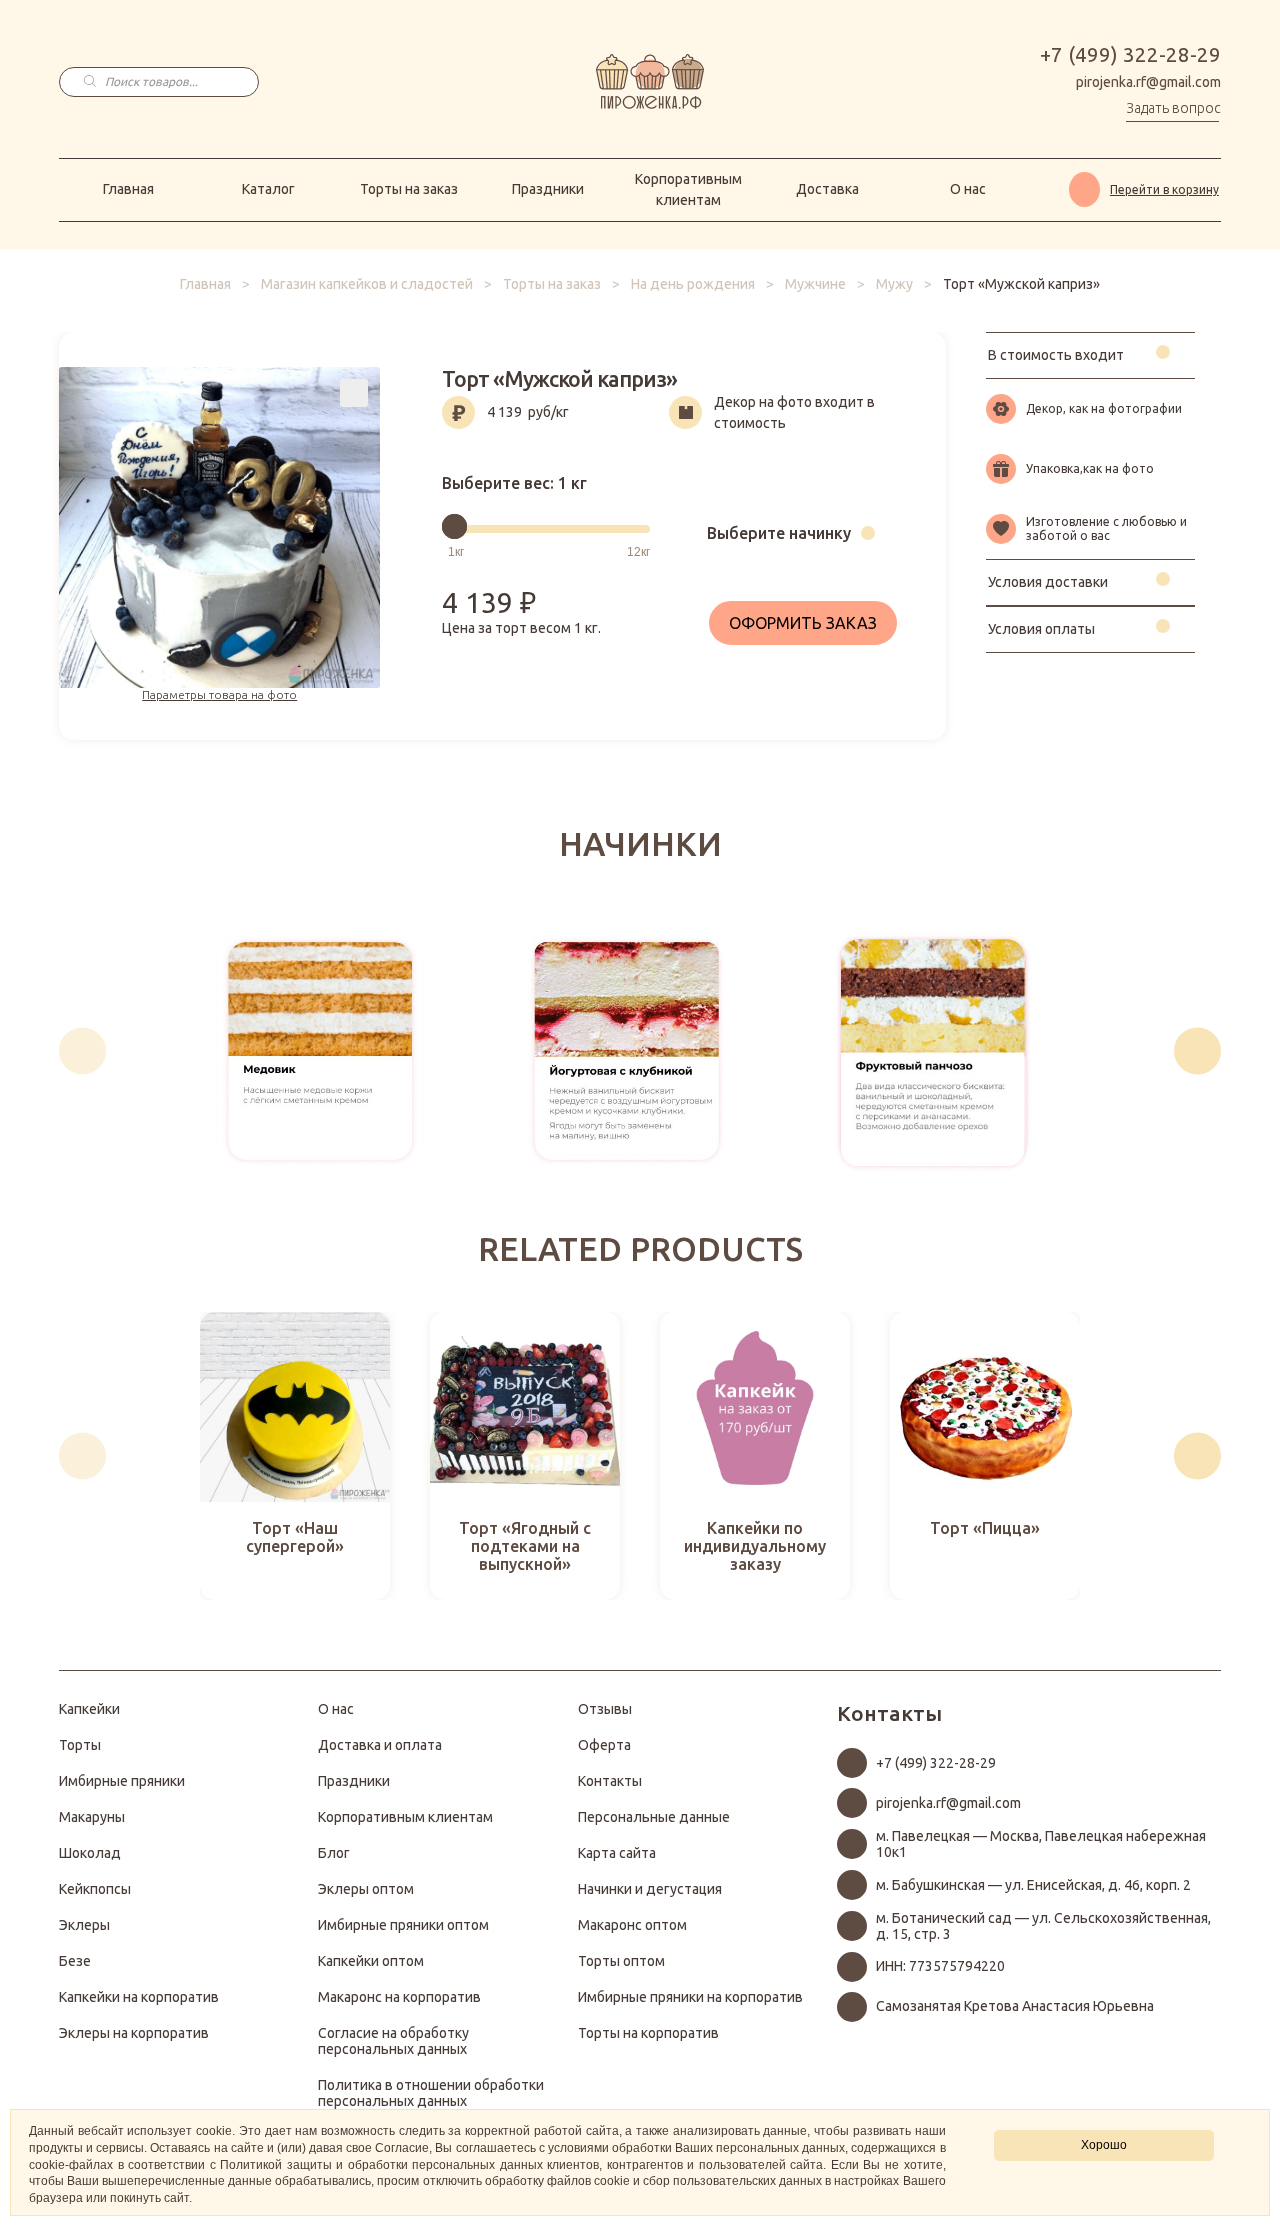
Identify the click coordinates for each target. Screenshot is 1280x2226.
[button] (82, 1050)
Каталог (268, 189)
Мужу (894, 284)
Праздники (548, 189)
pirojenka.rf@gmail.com (1148, 82)
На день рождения (693, 284)
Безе (75, 1961)
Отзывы (605, 1709)
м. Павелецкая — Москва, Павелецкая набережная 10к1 (1041, 1844)
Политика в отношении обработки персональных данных (431, 2093)
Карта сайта (617, 1853)
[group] (320, 1051)
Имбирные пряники (122, 1781)
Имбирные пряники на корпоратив (690, 1997)
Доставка (827, 189)
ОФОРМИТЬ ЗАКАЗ (803, 623)
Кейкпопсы (95, 1889)
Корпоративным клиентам (688, 189)
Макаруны (92, 1817)
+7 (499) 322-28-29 (1130, 55)
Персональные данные (654, 1817)
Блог (334, 1853)
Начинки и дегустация (650, 1889)
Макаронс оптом (632, 1925)
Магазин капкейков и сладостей (367, 284)
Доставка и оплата (380, 1745)
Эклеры (84, 1925)
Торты (80, 1745)
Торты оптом (621, 1961)
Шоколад (90, 1853)
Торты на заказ (409, 189)
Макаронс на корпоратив (399, 1997)
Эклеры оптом (366, 1889)
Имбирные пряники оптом (403, 1925)
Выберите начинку (779, 533)
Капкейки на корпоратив (139, 1997)
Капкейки (89, 1709)
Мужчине (815, 284)
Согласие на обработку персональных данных (393, 2041)
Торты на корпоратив (648, 2033)
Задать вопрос (1173, 108)
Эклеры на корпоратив (134, 2033)
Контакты (610, 1781)
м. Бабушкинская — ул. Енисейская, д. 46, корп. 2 (1033, 1885)
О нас (968, 189)
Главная (128, 189)
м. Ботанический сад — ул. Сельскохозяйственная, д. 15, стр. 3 (1043, 1926)
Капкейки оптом (371, 1961)
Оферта (604, 1745)
